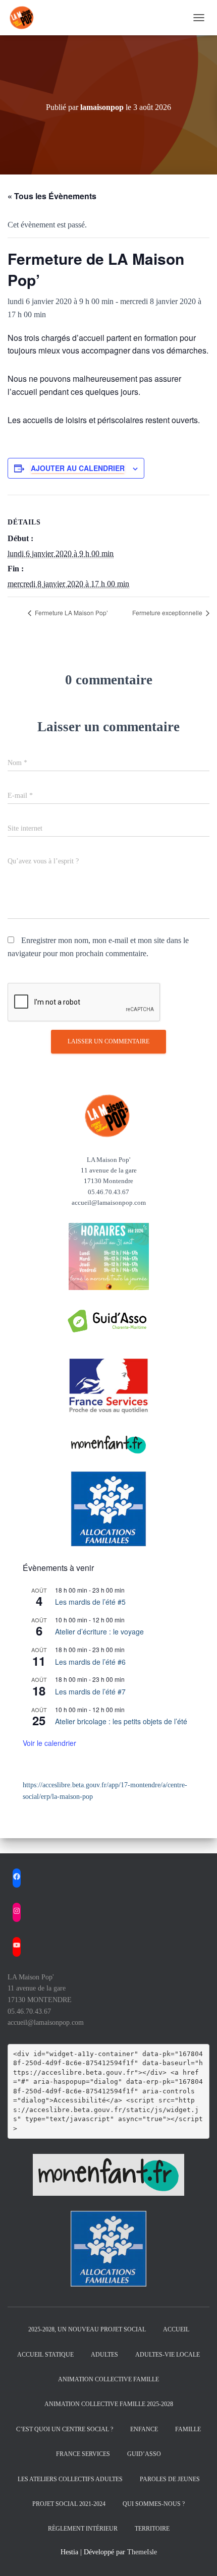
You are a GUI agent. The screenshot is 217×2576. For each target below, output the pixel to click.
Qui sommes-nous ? (154, 2504)
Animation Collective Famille (108, 2379)
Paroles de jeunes (170, 2479)
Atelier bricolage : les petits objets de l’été (121, 1721)
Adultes (104, 2355)
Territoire (152, 2529)
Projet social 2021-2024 (69, 2504)
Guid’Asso (144, 2454)
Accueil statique (45, 2355)
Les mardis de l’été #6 (90, 1662)
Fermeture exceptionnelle (168, 612)
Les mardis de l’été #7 (90, 1691)
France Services (83, 2454)
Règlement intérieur (83, 2529)
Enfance (144, 2429)
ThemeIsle (142, 2552)
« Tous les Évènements (52, 196)
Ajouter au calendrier (78, 468)
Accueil (176, 2329)
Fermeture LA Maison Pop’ (71, 612)
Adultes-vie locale (168, 2355)
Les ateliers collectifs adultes (70, 2479)
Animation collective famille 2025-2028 (109, 2404)
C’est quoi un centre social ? (65, 2429)
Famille (188, 2429)
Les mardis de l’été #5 (90, 1602)
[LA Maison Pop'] (26, 18)
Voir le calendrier (49, 1743)
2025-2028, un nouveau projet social (87, 2329)
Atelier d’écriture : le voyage (99, 1631)
